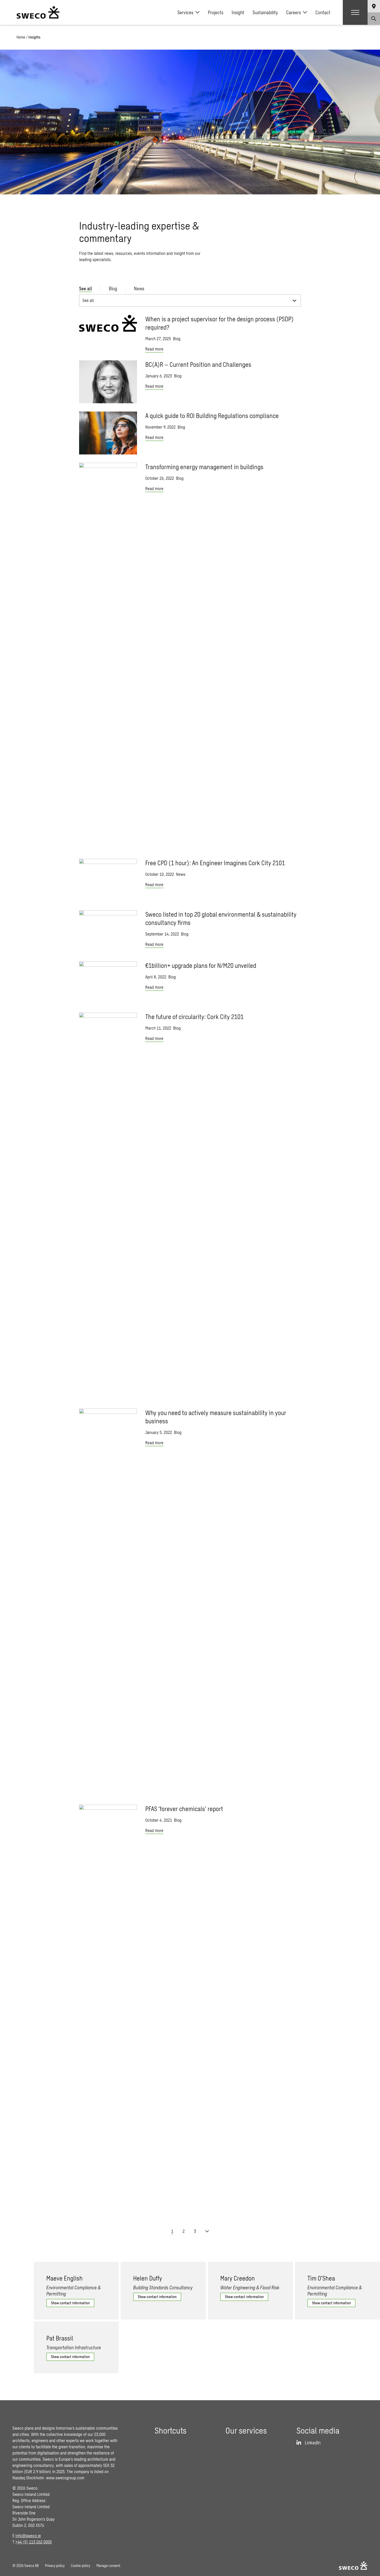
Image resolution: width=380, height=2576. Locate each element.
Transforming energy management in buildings (204, 467)
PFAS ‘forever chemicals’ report (184, 1809)
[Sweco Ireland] (38, 12)
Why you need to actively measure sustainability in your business (216, 1417)
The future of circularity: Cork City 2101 (194, 1017)
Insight (238, 12)
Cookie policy (81, 2566)
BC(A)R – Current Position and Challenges (198, 364)
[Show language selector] (374, 6)
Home (21, 37)
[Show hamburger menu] (355, 12)
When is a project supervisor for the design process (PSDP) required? (219, 323)
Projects (216, 12)
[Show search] (374, 19)
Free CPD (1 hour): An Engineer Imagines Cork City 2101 (215, 863)
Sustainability (265, 12)
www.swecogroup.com (65, 2478)
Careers (294, 12)
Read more (154, 349)
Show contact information (70, 2303)
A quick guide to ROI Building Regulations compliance (212, 416)
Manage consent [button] (108, 2566)
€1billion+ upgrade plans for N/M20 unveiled (201, 965)
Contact (323, 12)
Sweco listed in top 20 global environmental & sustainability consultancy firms (221, 918)
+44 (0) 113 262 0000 (34, 2542)
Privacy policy (55, 2566)
